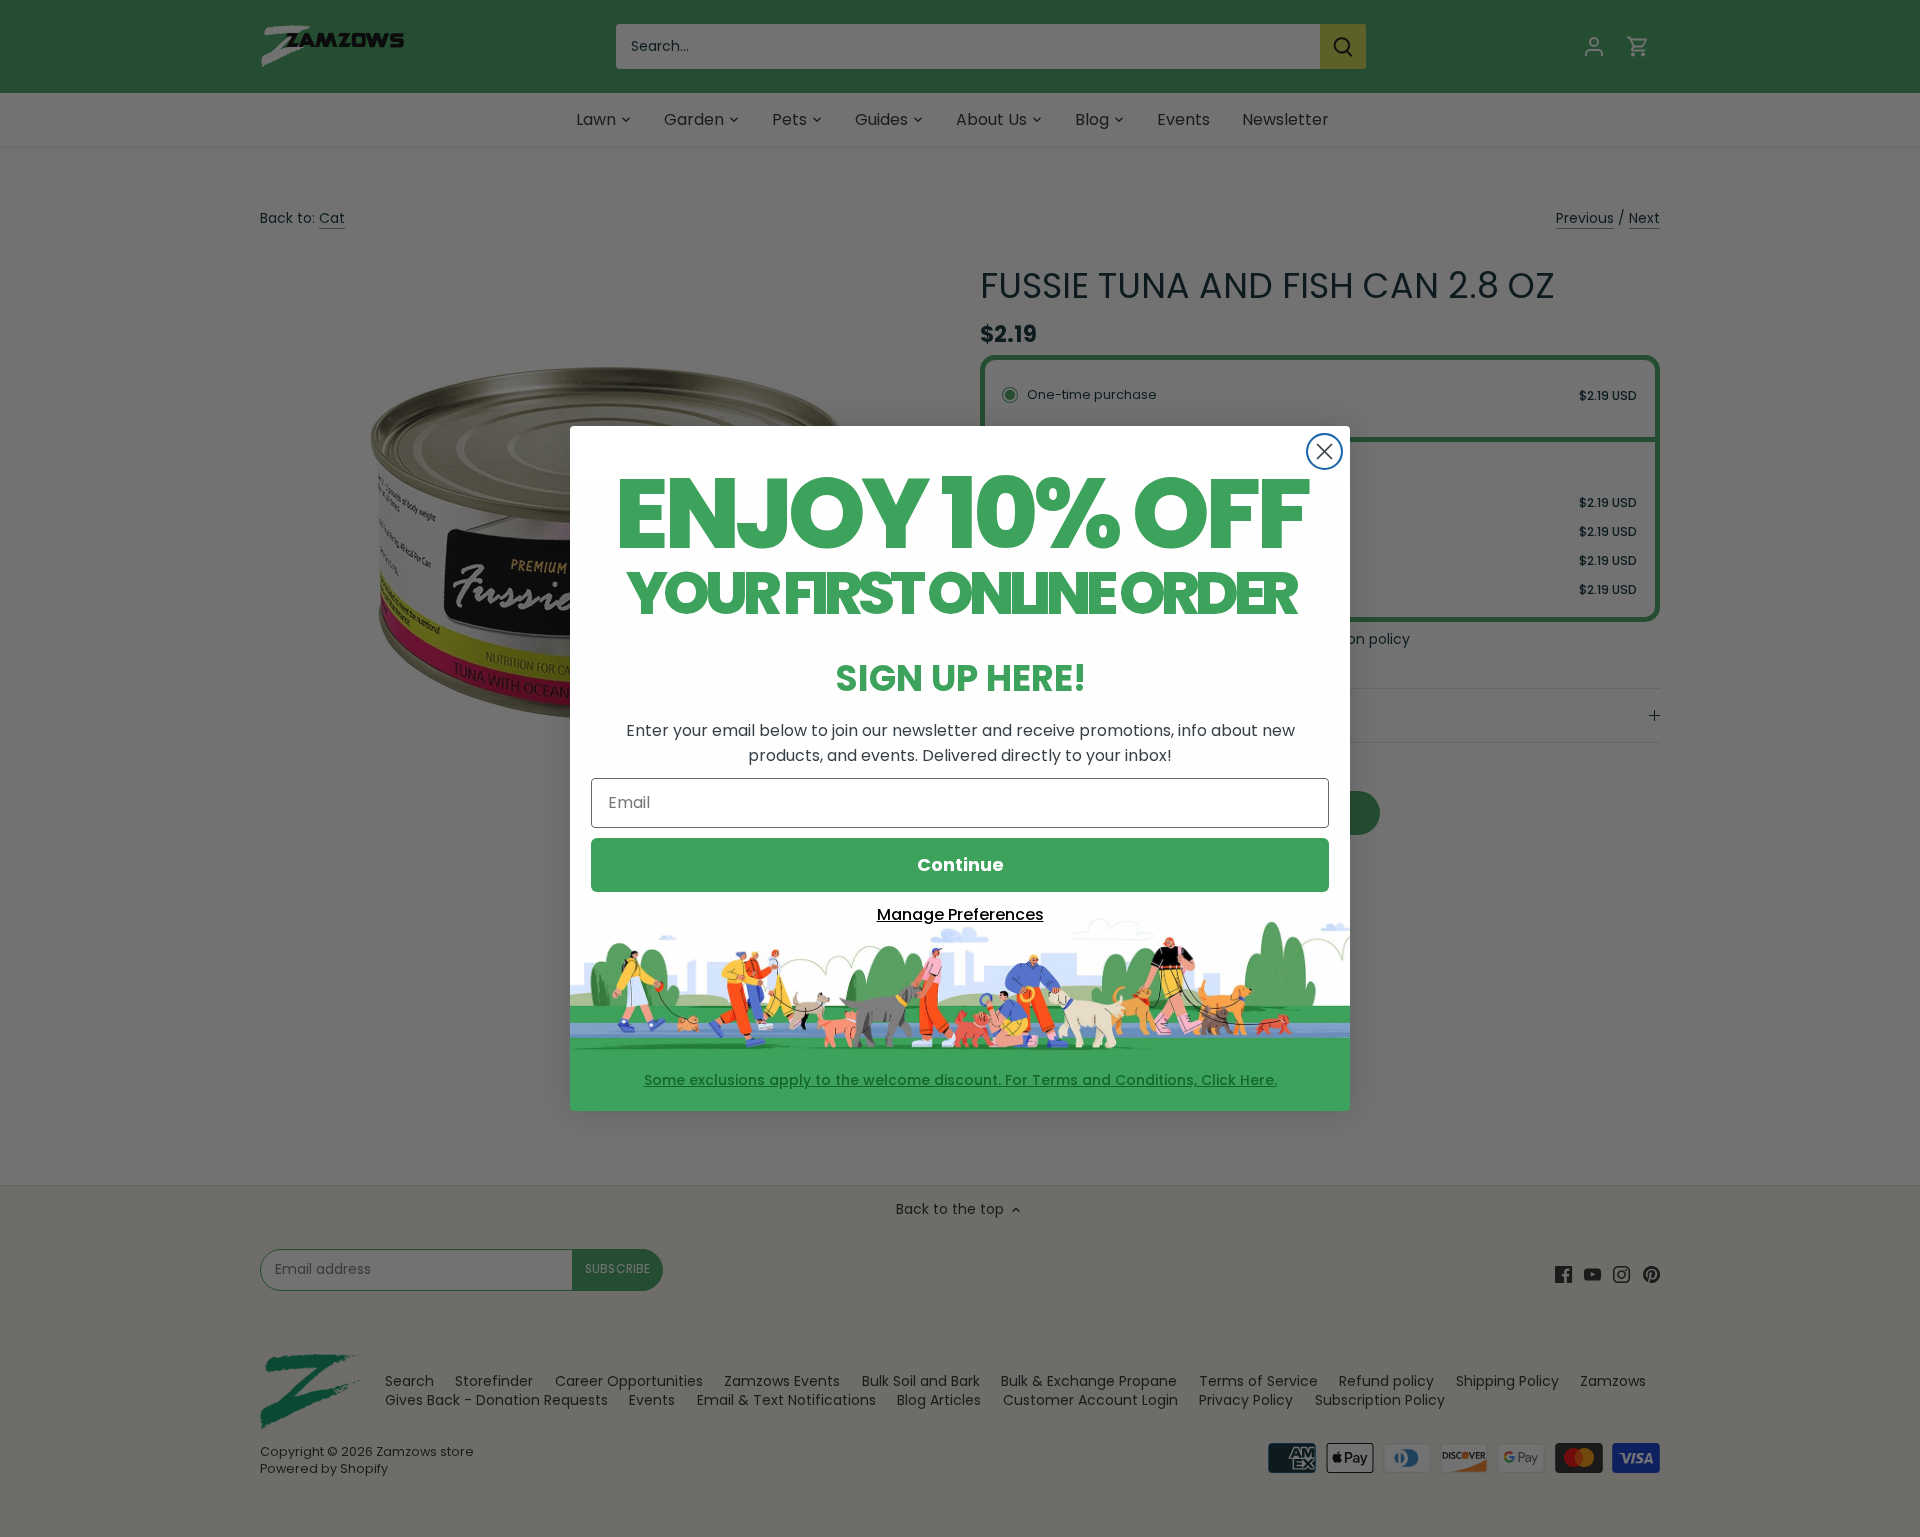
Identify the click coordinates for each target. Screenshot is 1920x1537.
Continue (960, 864)
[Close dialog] (1324, 451)
